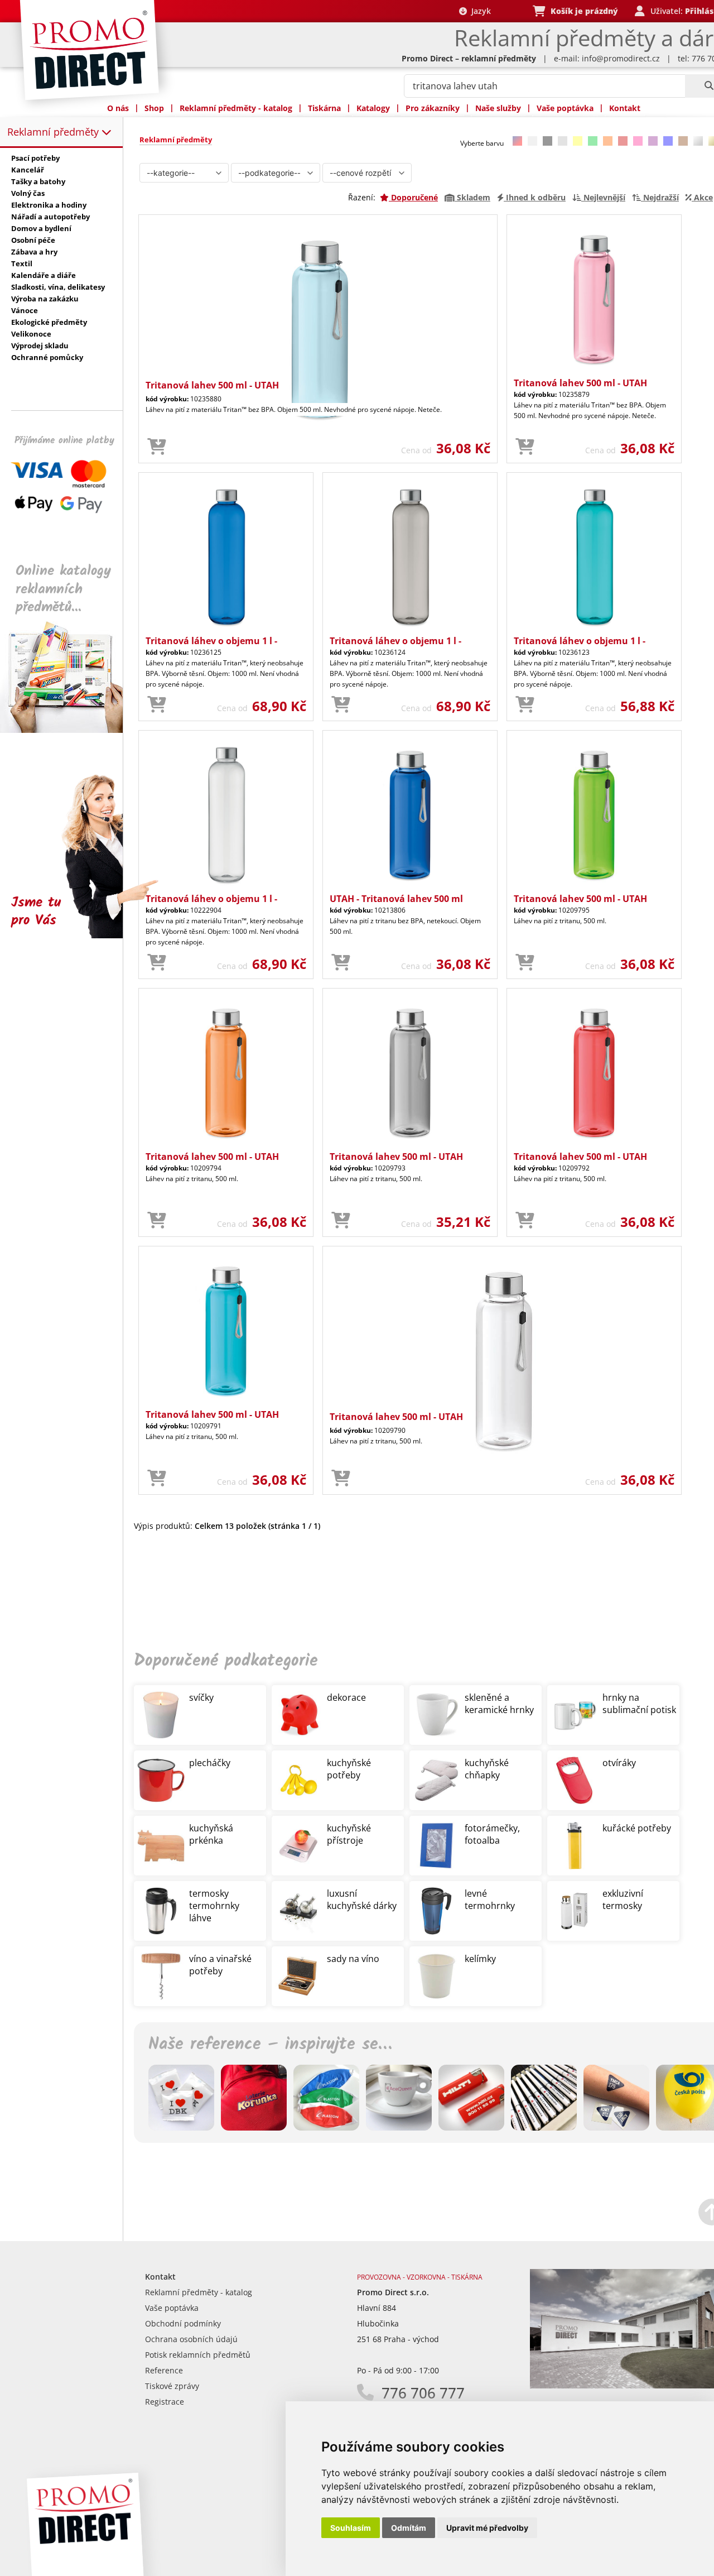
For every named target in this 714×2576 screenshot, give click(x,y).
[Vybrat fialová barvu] (653, 141)
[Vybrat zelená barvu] (593, 141)
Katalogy (373, 108)
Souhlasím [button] (351, 2528)
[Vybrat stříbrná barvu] (698, 141)
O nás (118, 108)
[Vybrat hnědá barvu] (683, 141)
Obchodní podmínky (183, 2323)
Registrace (165, 2402)
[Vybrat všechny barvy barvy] (517, 141)
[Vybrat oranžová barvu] (608, 141)
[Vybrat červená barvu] (623, 141)
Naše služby (498, 108)
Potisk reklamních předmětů (198, 2355)
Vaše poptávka (565, 108)
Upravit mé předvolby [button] (487, 2528)
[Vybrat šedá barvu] (563, 141)
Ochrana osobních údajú (191, 2339)
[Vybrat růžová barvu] (638, 141)
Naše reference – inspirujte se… (270, 2045)
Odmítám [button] (409, 2528)
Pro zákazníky (433, 108)
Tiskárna (324, 108)
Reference (164, 2370)
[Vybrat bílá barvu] (532, 141)
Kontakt (625, 108)
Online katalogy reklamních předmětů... (63, 589)
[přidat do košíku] (157, 447)
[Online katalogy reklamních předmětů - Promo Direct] (69, 730)
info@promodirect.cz (621, 58)
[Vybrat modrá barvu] (668, 141)
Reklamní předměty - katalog (236, 108)
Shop (154, 108)
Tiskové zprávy (172, 2386)
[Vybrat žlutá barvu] (578, 141)
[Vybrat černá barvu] (547, 141)
